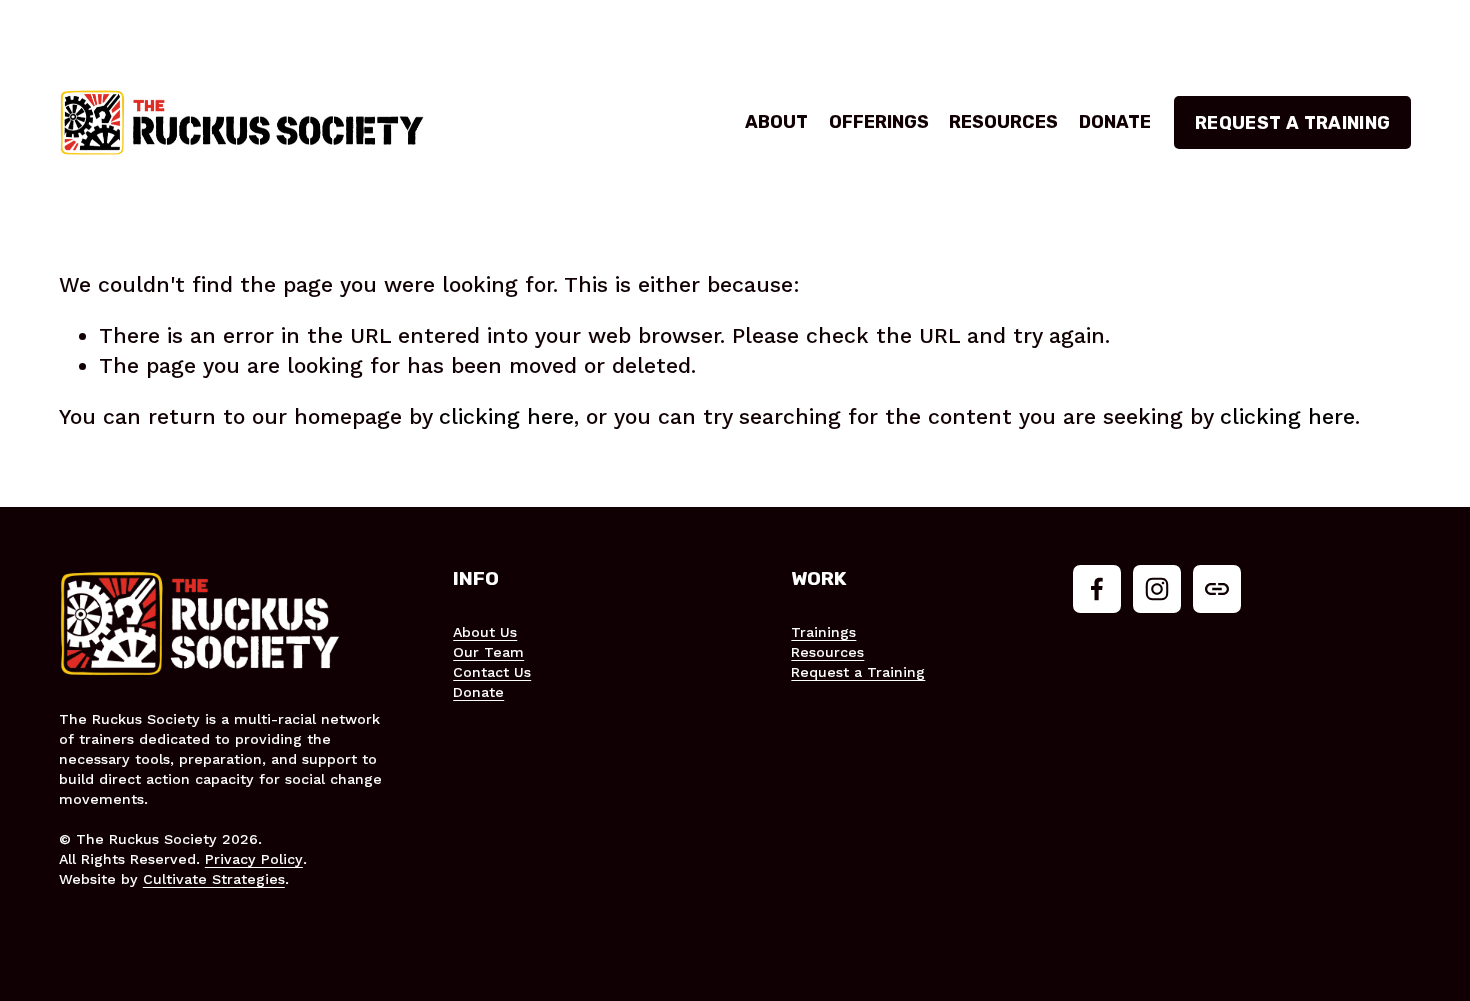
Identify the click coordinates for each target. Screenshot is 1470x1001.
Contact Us (492, 672)
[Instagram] (1157, 589)
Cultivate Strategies (214, 879)
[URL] (1217, 589)
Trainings (823, 632)
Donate (1115, 121)
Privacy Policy (254, 859)
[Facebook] (1097, 589)
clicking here (506, 416)
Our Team (488, 652)
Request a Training (1292, 122)
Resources (1003, 121)
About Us (485, 632)
